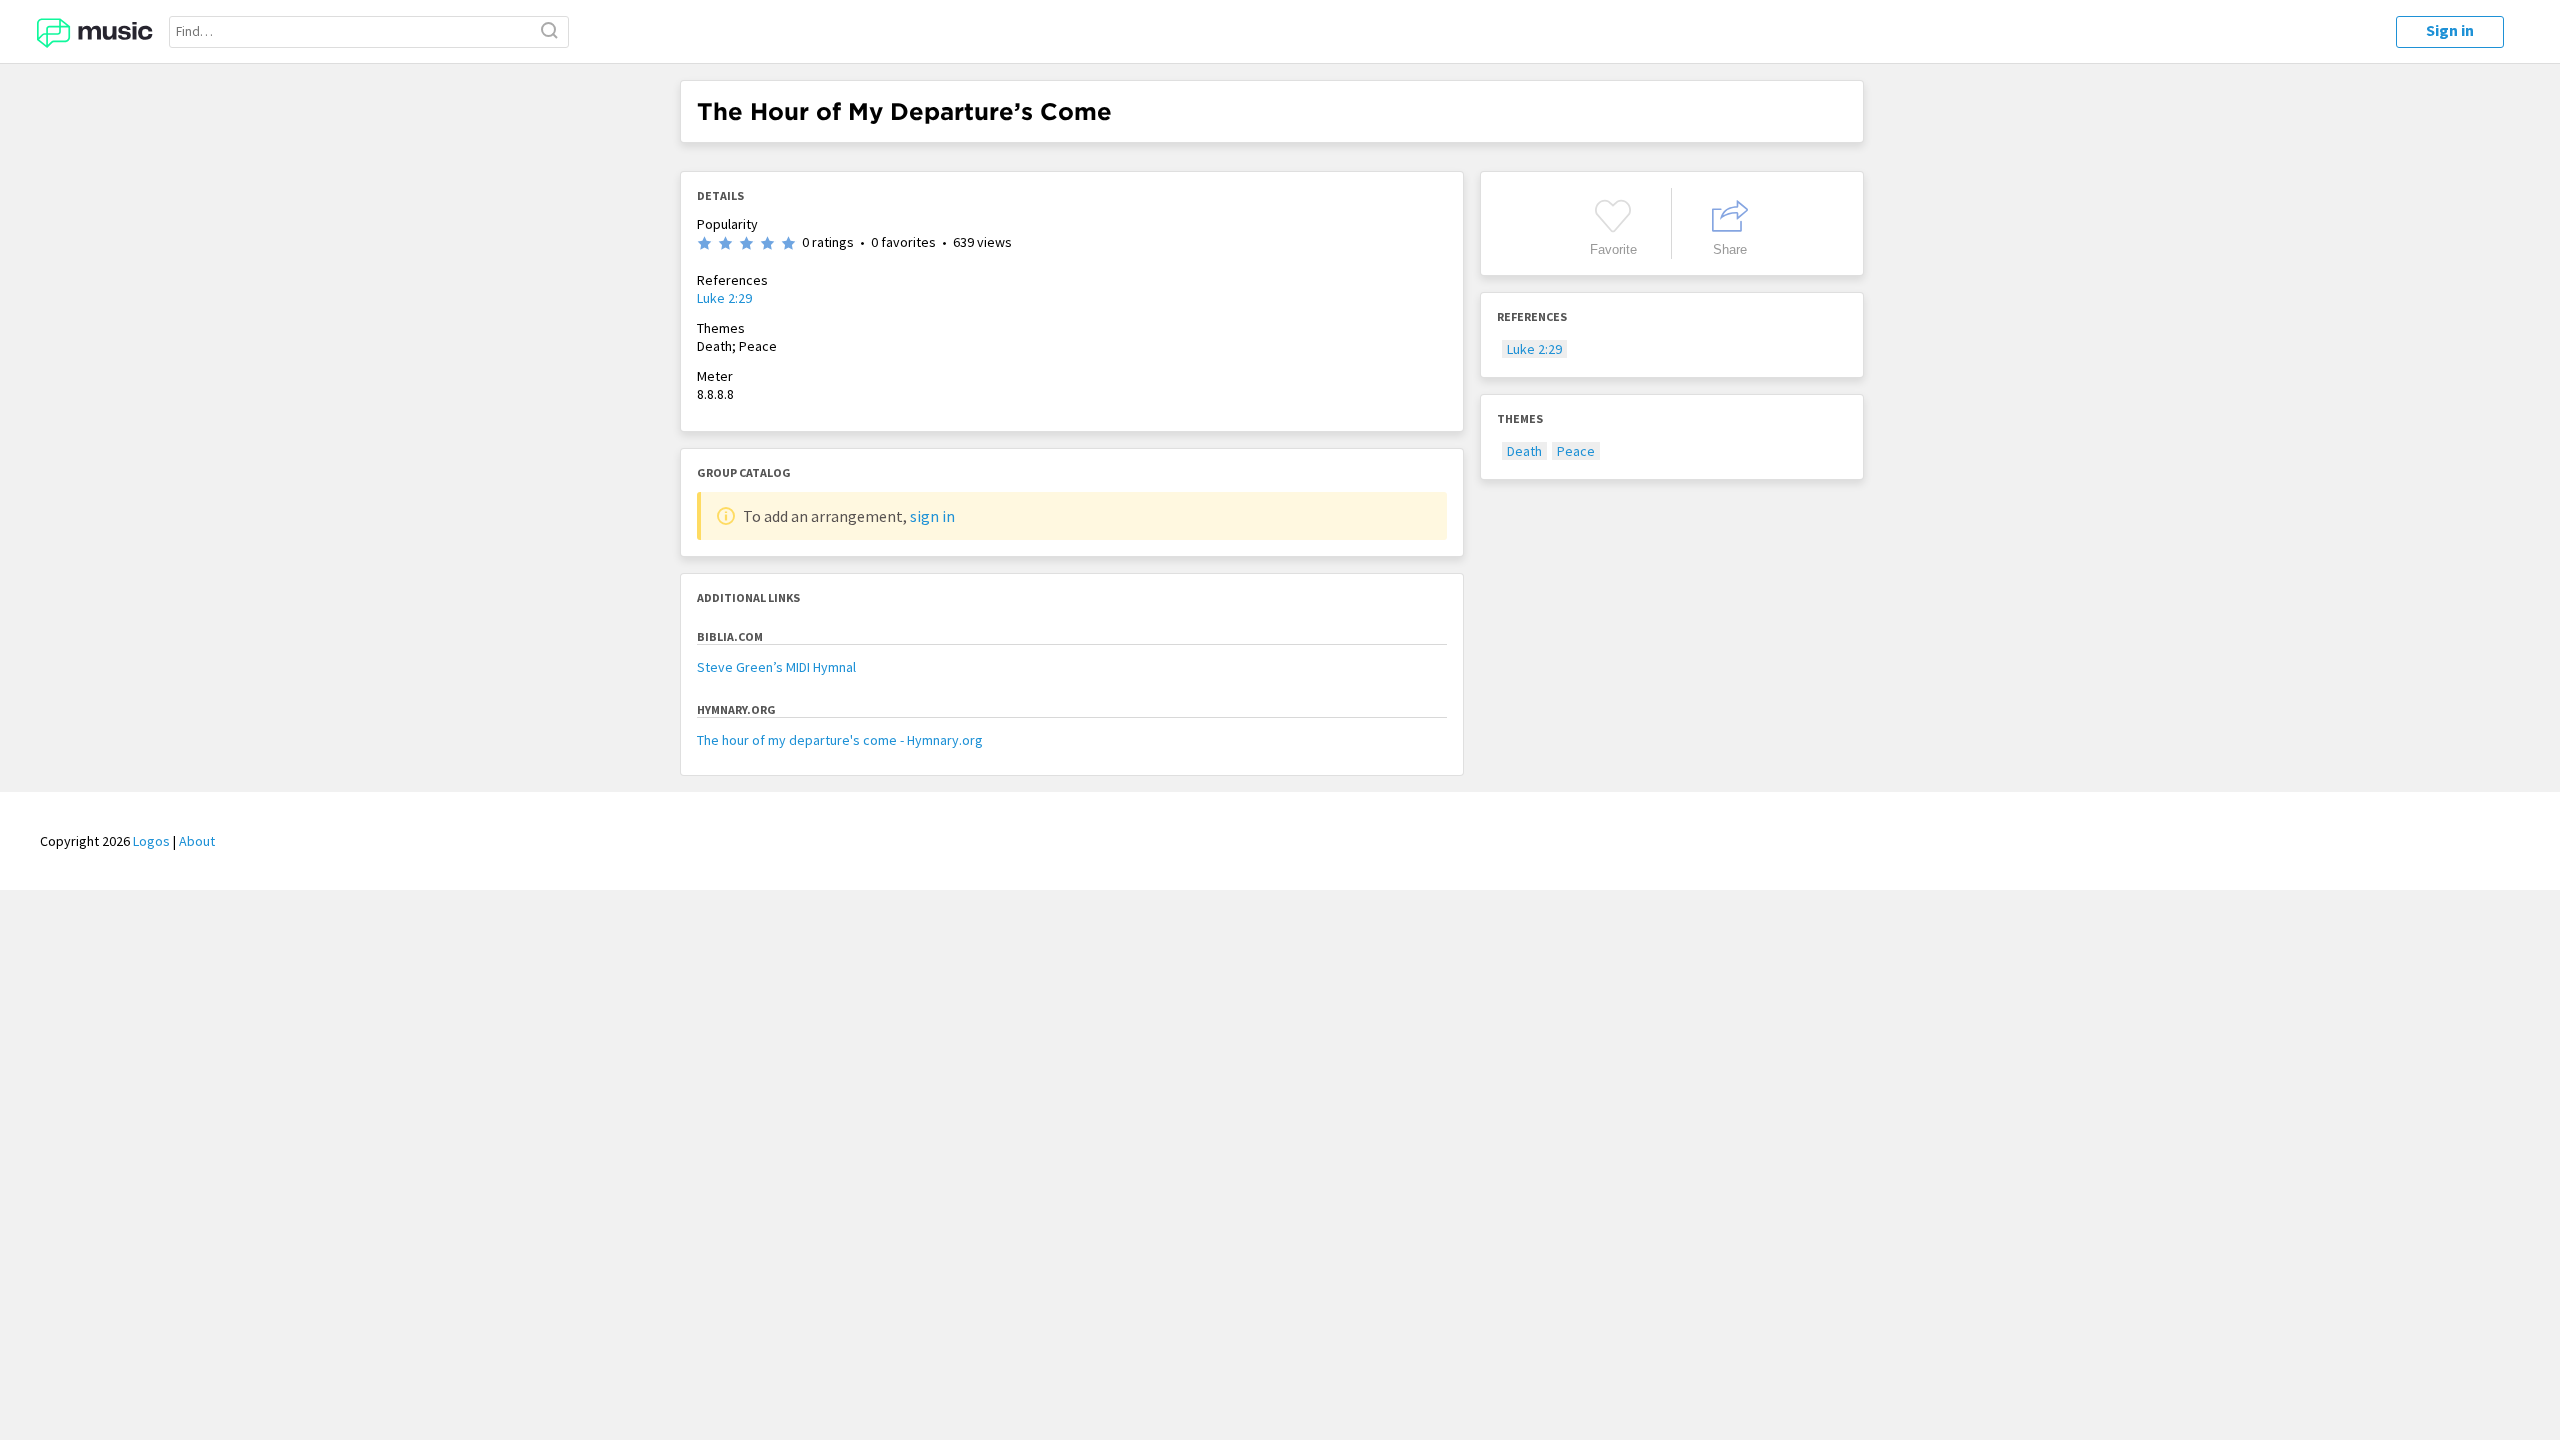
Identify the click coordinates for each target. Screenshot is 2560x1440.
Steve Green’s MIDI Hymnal (776, 667)
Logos (151, 841)
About (197, 841)
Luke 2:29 (724, 298)
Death (1524, 451)
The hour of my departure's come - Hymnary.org (840, 740)
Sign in (2450, 30)
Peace (1576, 451)
